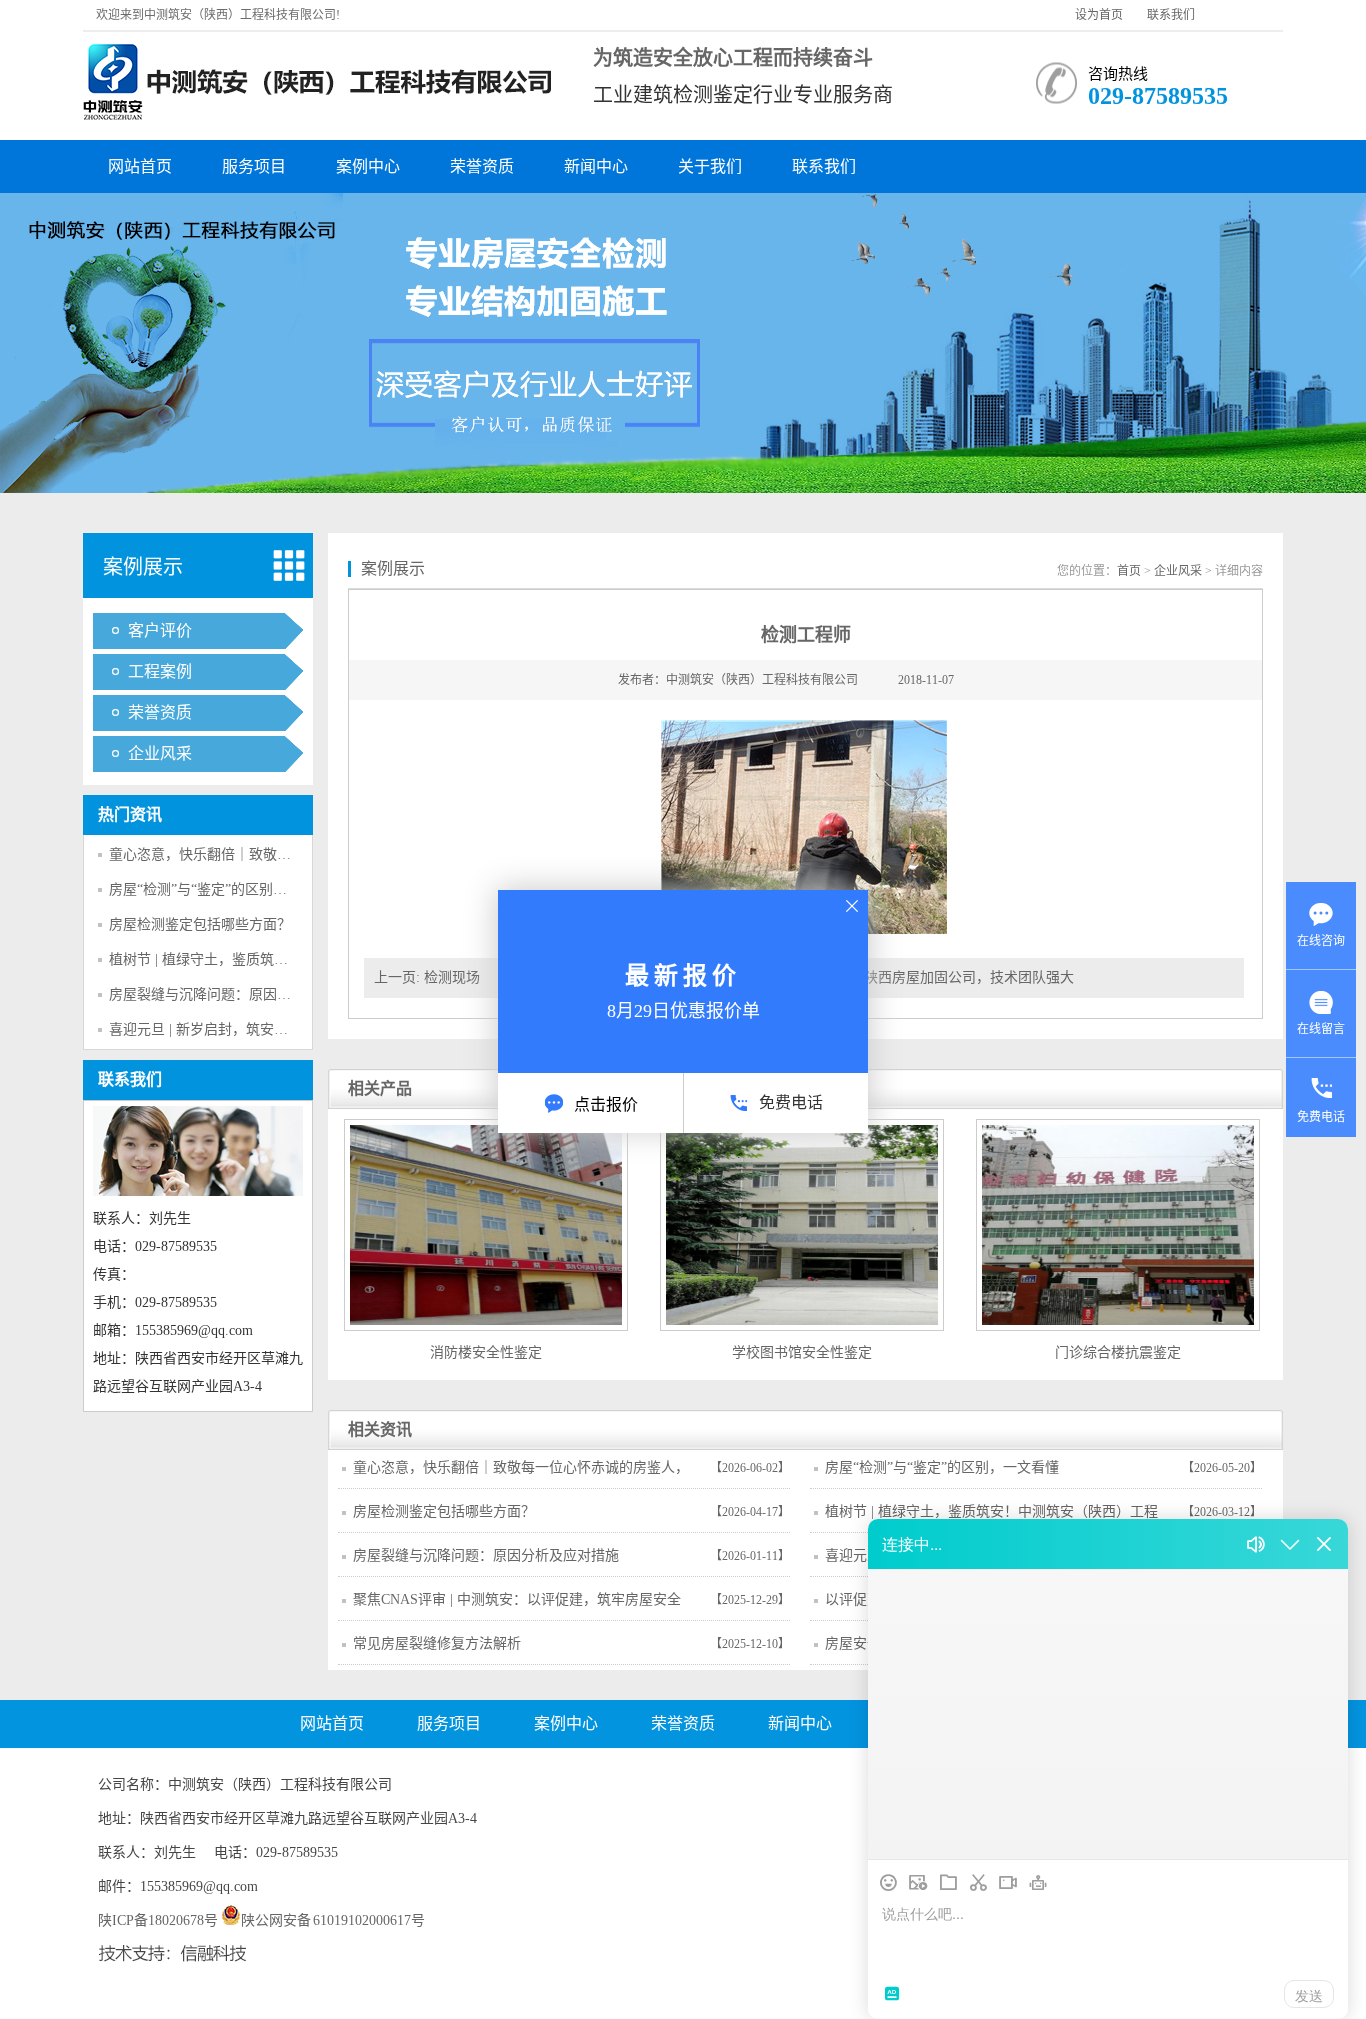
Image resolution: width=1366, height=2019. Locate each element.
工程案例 (160, 671)
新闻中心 (596, 166)
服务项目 (254, 166)
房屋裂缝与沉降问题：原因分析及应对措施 (242, 994)
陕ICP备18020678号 (158, 1920)
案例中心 (368, 166)
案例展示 (143, 567)
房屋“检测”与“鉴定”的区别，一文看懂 (226, 889)
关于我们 (710, 166)
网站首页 (140, 166)
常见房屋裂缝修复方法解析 (437, 1643)
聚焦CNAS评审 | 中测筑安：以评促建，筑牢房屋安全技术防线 (517, 1606)
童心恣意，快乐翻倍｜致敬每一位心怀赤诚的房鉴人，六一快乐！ (521, 1474)
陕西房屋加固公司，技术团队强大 (969, 977)
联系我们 (1171, 15)
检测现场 (452, 977)
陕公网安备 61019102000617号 (333, 1920)
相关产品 (380, 1088)
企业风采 (160, 753)
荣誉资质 (482, 166)
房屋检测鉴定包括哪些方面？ (200, 924)
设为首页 (1099, 15)
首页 (1129, 571)
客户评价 (160, 630)
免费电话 (791, 1102)
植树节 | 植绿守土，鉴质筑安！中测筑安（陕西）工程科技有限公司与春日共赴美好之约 (991, 1518)
